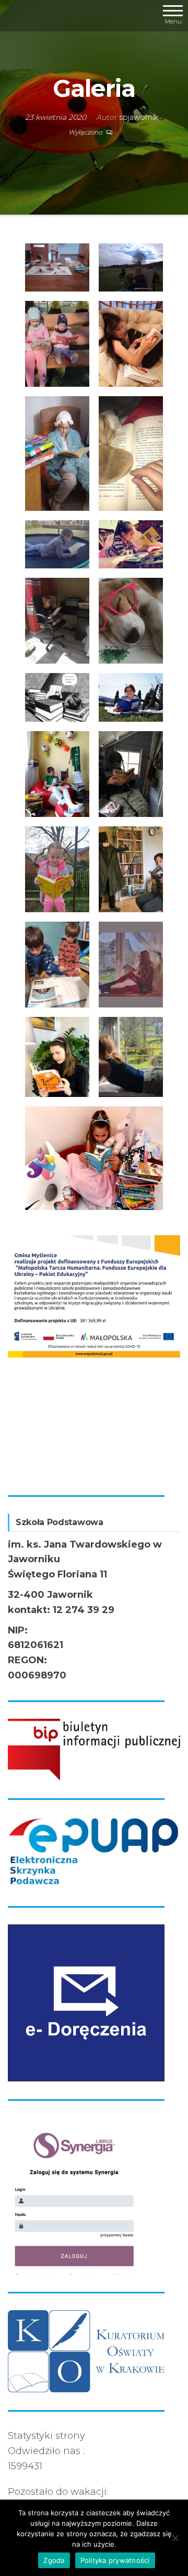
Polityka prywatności (115, 2560)
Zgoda (54, 2560)
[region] (94, 1356)
